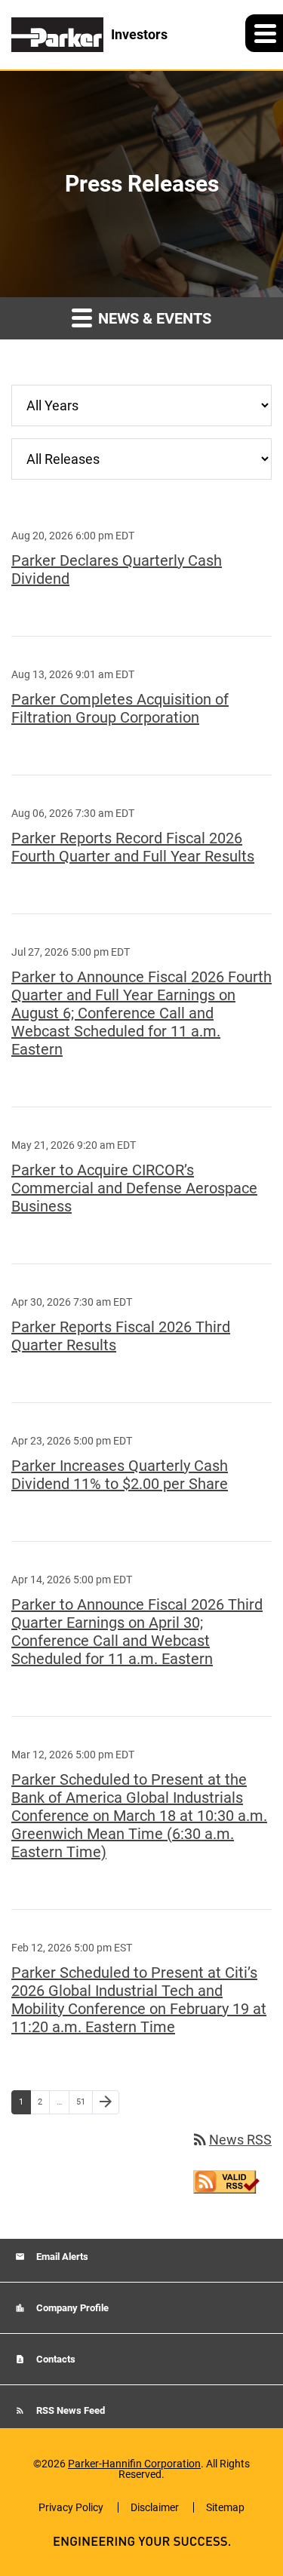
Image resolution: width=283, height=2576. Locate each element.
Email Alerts (61, 2257)
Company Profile (71, 2308)
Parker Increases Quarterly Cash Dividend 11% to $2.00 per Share (120, 1475)
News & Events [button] (153, 318)
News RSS (231, 2140)
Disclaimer (155, 2507)
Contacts (55, 2359)
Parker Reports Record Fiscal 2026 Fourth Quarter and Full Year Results (133, 847)
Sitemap (225, 2507)
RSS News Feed (69, 2410)
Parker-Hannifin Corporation (134, 2464)
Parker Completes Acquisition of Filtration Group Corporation (120, 708)
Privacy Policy (71, 2507)
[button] (264, 33)
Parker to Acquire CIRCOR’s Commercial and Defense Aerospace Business (134, 1188)
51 (84, 2102)
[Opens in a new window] (226, 2180)
